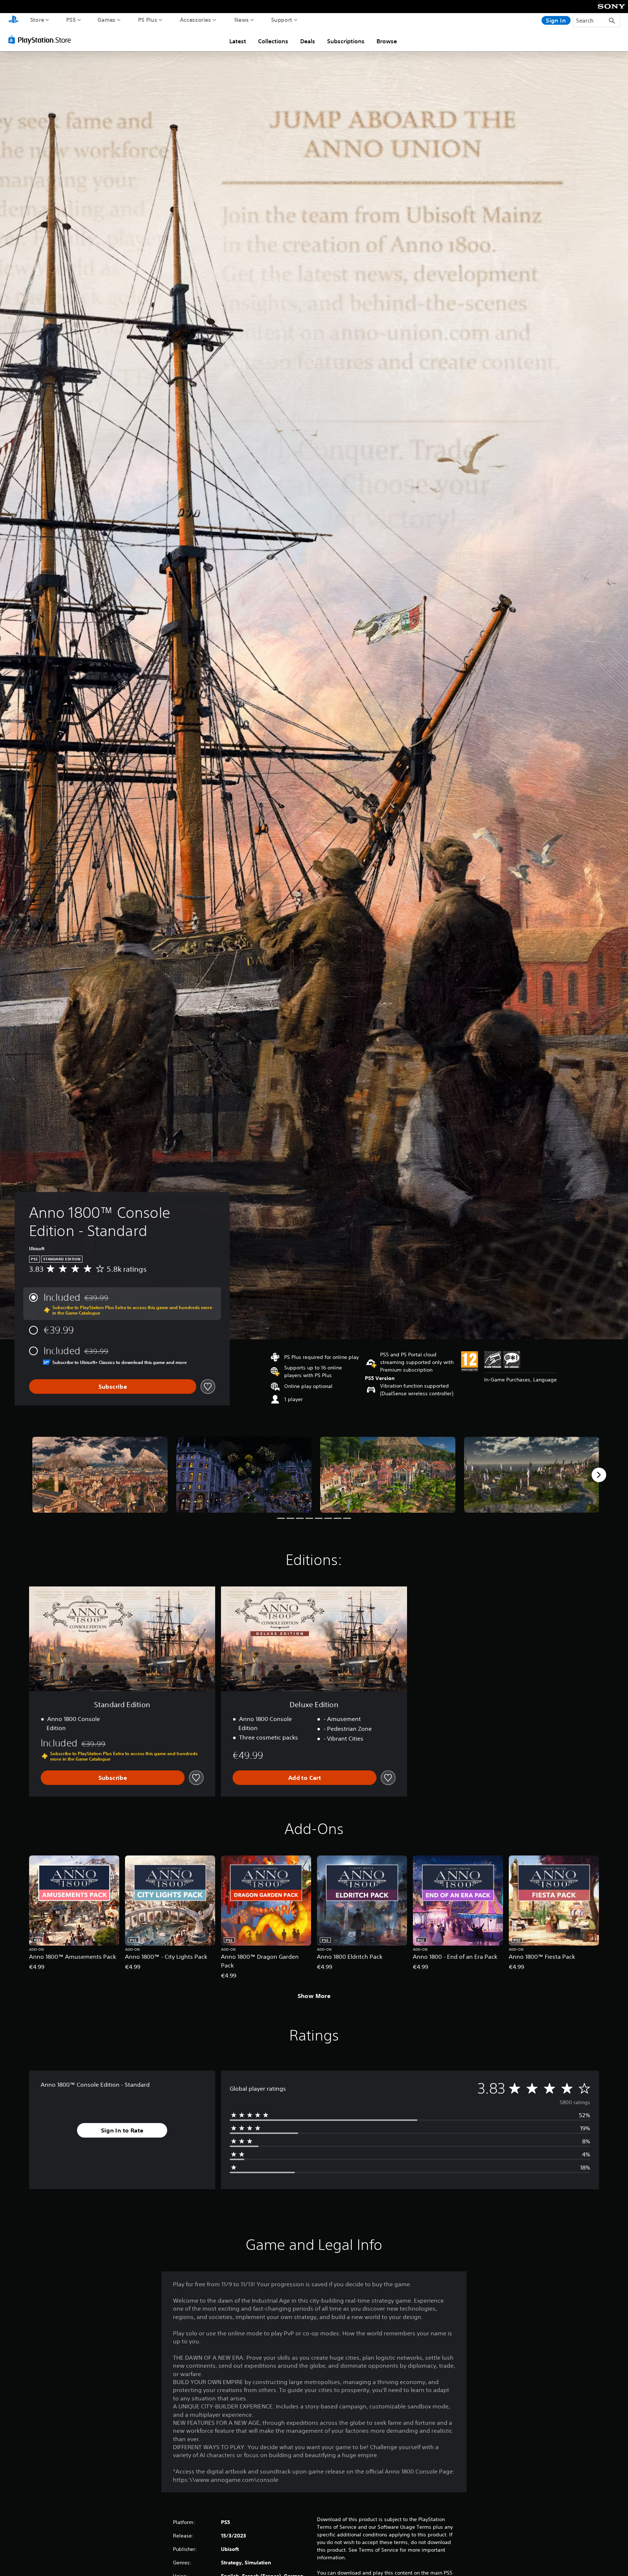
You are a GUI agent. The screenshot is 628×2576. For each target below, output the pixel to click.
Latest (238, 41)
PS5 (71, 20)
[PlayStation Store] (42, 40)
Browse (387, 41)
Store (37, 20)
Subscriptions (346, 41)
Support (282, 20)
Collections (273, 41)
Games (107, 20)
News (242, 20)
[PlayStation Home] (13, 20)
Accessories (196, 20)
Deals (308, 41)
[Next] (599, 1475)
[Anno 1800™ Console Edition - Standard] (100, 1475)
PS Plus (148, 20)
